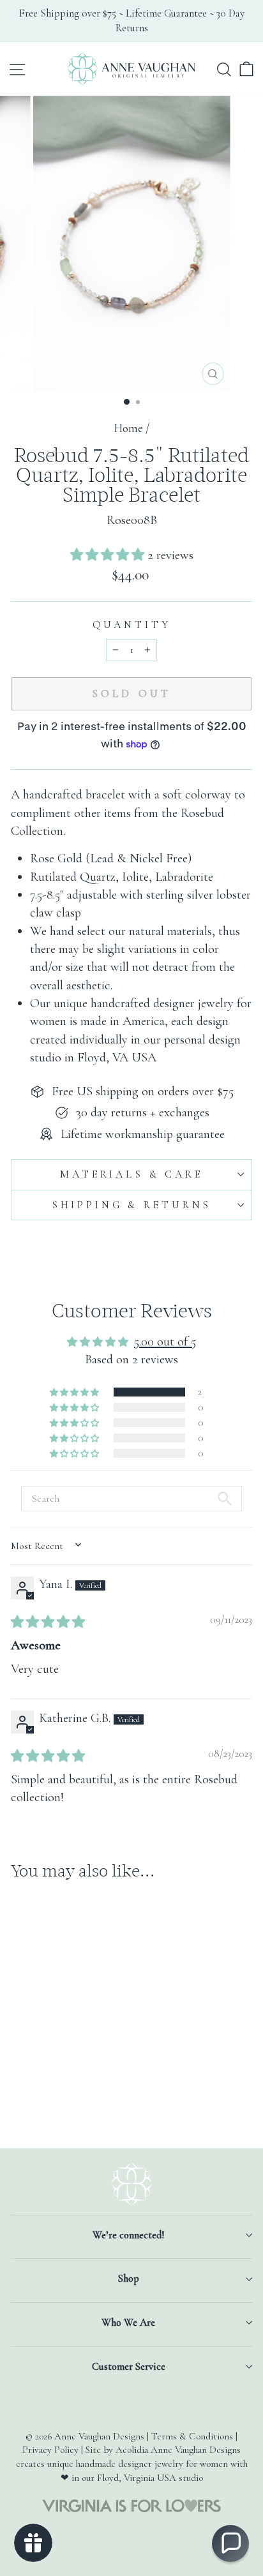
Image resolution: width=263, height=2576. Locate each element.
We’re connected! (128, 2235)
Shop (129, 2279)
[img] (48, 1622)
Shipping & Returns (131, 1205)
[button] (109, 555)
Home (128, 428)
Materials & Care (131, 1174)
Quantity (132, 625)
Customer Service (129, 2367)
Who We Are (128, 2323)
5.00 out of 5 (165, 1341)
